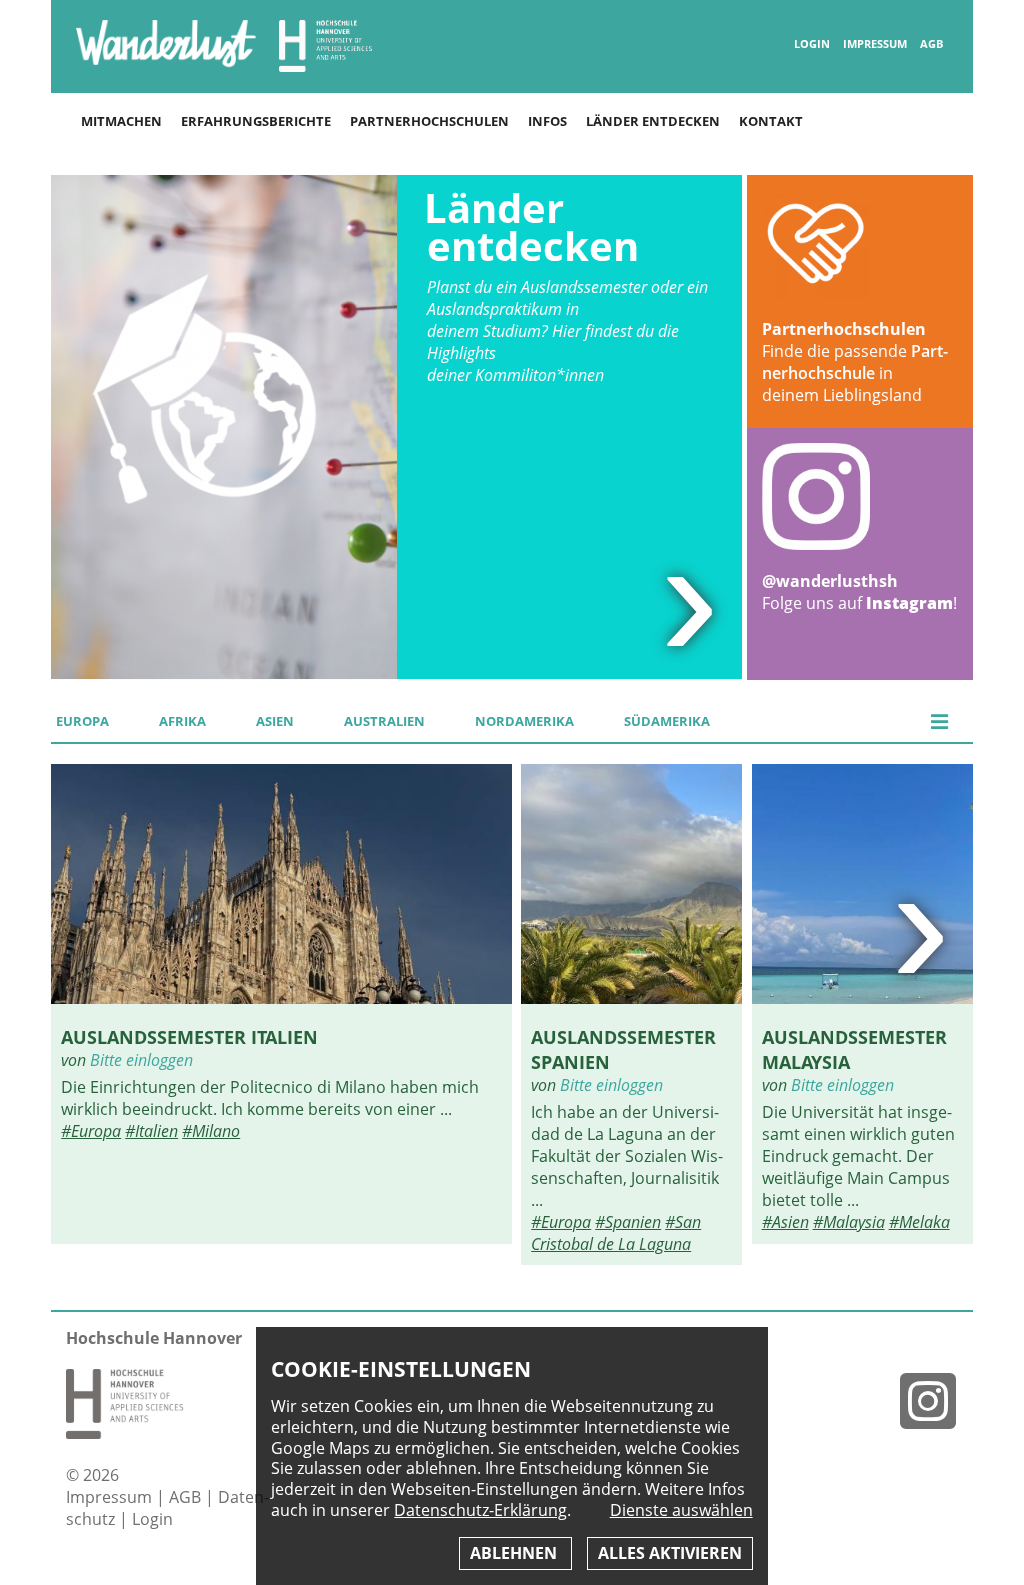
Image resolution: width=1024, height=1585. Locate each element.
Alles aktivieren (670, 1553)
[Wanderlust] (166, 65)
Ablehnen (515, 1553)
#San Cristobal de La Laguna (616, 1233)
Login (812, 44)
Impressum (875, 44)
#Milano (211, 1131)
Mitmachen (121, 121)
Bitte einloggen (141, 1060)
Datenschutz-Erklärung (480, 1510)
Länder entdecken (653, 121)
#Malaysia (849, 1222)
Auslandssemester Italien (189, 1036)
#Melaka (919, 1222)
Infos (547, 121)
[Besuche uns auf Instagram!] (936, 1400)
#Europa (91, 1131)
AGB (931, 44)
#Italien (151, 1131)
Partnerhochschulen (429, 121)
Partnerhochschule (855, 362)
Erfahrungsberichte (256, 121)
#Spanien (628, 1222)
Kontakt (771, 121)
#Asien (785, 1222)
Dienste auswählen (681, 1510)
